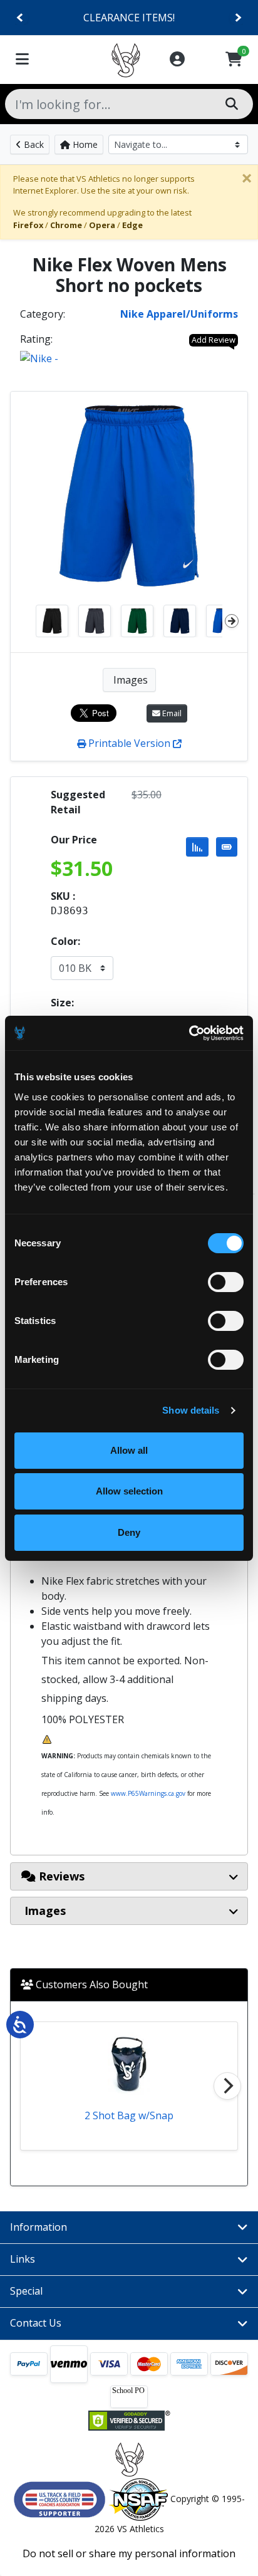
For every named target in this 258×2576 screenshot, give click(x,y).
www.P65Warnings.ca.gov (148, 1793)
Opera (102, 225)
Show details (191, 1410)
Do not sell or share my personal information (129, 2553)
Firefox (28, 225)
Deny (129, 1532)
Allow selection (129, 1491)
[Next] (238, 18)
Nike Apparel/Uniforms (179, 314)
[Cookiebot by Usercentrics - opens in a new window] (189, 1033)
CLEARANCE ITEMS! (129, 18)
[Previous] (20, 18)
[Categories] (22, 60)
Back (33, 144)
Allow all (129, 1450)
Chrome (66, 225)
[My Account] (177, 60)
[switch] (226, 1282)
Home (84, 144)
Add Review (214, 340)
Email (171, 713)
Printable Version (129, 743)
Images (129, 680)
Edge (132, 225)
